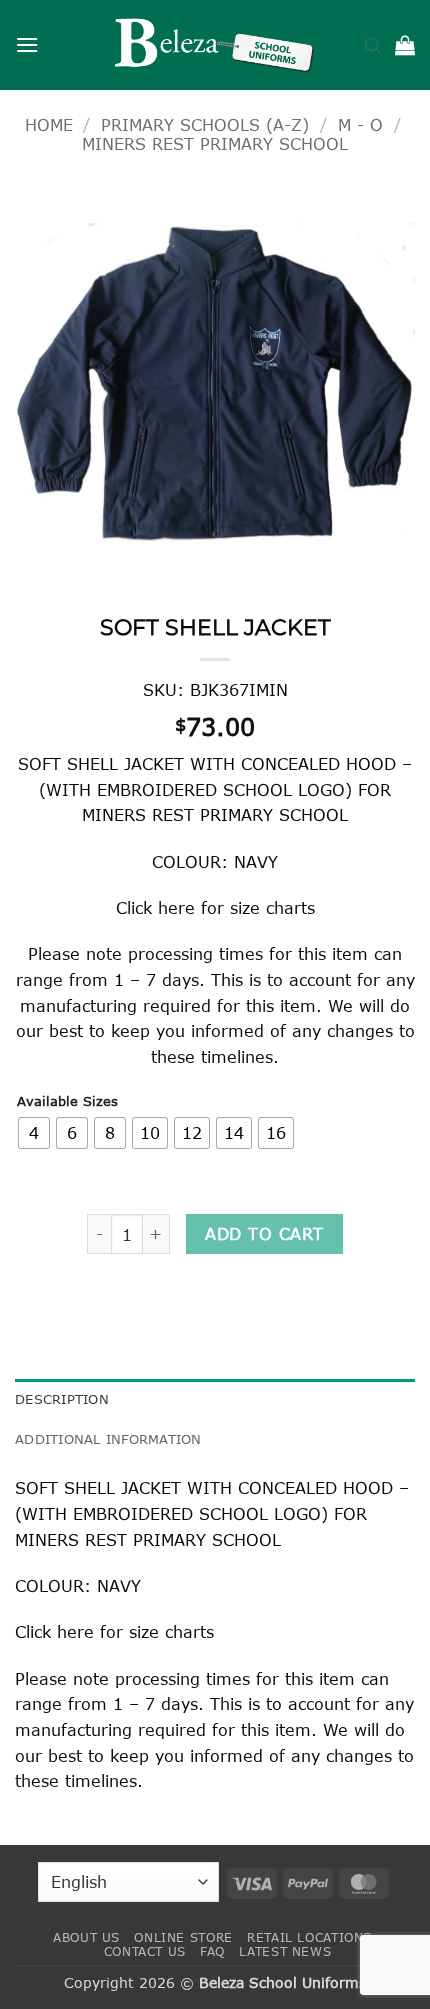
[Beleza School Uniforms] (215, 45)
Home (49, 124)
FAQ (212, 1951)
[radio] (34, 1133)
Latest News (285, 1951)
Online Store (183, 1937)
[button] (27, 44)
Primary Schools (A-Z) (205, 124)
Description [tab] (62, 1399)
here (176, 907)
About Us (86, 1937)
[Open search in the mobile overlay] (373, 45)
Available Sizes (67, 1102)
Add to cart (264, 1233)
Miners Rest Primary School (215, 143)
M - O (360, 124)
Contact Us (145, 1951)
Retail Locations (309, 1937)
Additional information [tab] (108, 1439)
